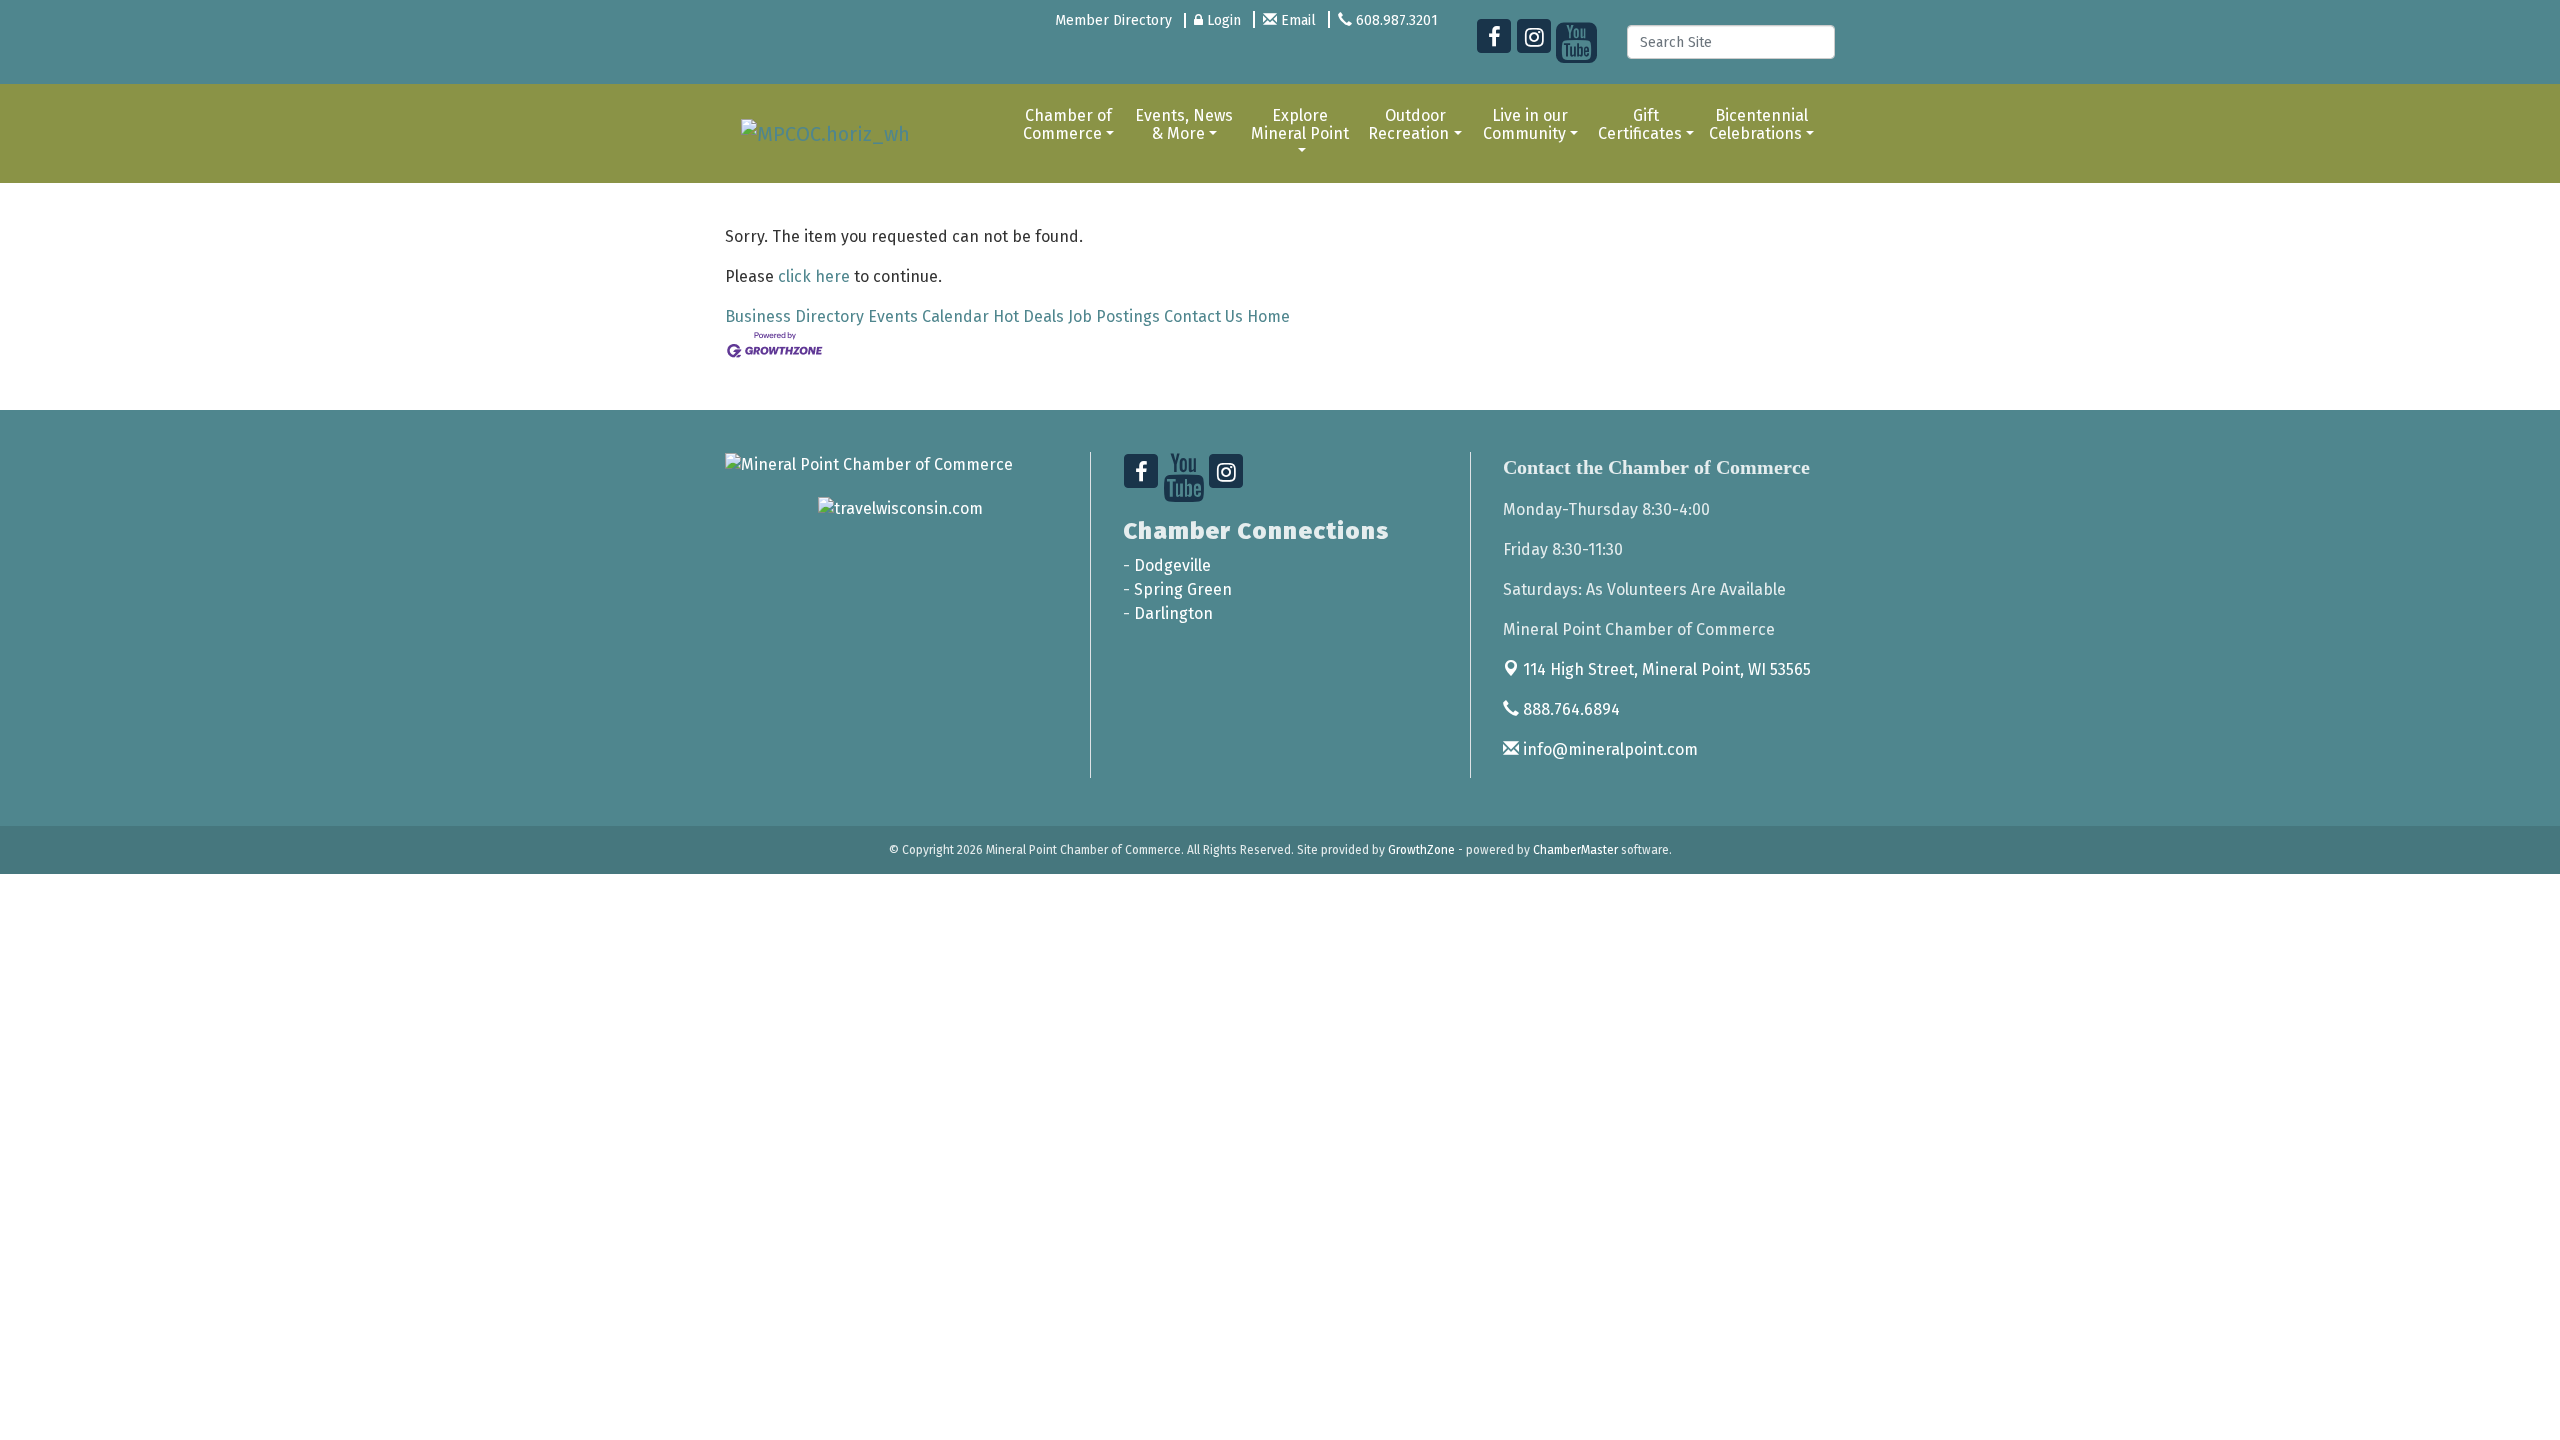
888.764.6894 (1569, 709)
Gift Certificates (1640, 124)
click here (814, 276)
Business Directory (794, 316)
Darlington (1173, 613)
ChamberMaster (1575, 850)
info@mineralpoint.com (1608, 749)
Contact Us (1203, 316)
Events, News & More (1184, 124)
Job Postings (1114, 316)
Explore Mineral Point (1300, 124)
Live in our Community (1526, 124)
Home (1268, 316)
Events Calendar (928, 316)
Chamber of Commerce (1067, 124)
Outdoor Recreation (1408, 124)
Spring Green (1183, 589)
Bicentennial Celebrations (1758, 124)
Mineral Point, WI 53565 (1667, 669)
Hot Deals (1028, 316)
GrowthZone (1421, 850)
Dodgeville (1172, 565)
